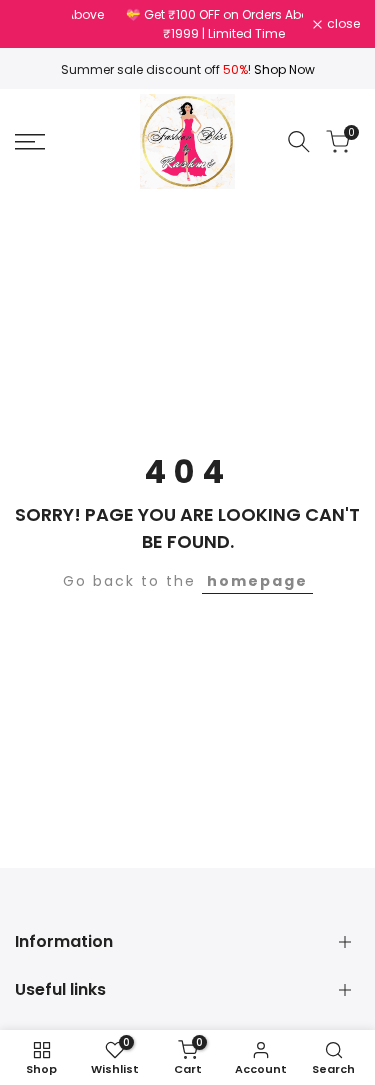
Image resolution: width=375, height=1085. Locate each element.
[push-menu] (30, 142)
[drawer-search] (299, 141)
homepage (257, 581)
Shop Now (284, 69)
